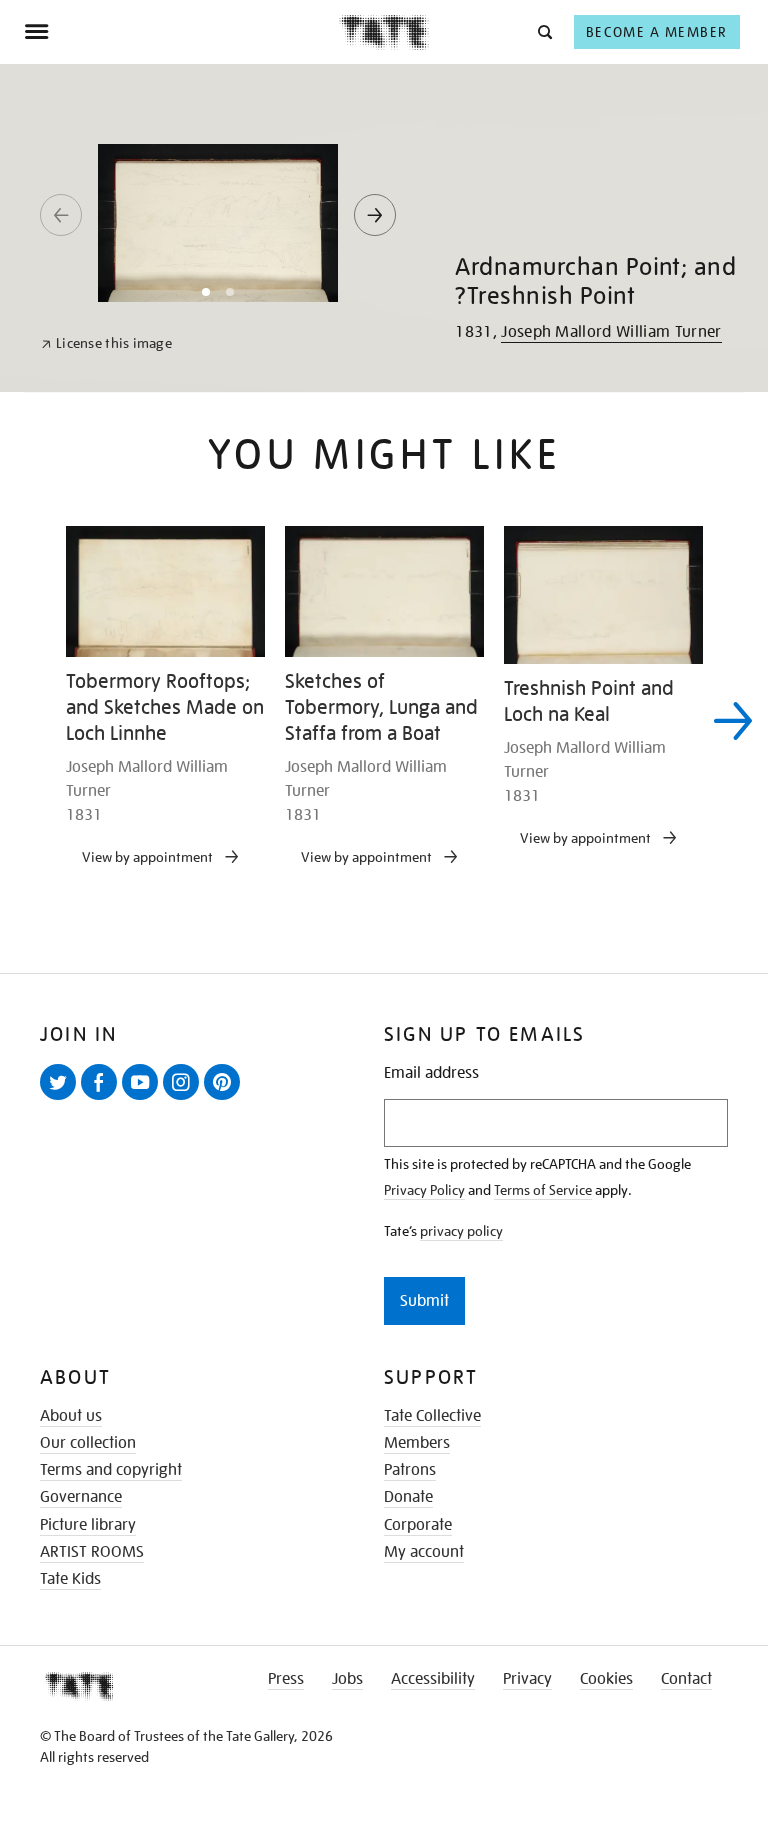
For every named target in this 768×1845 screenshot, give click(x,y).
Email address (431, 1073)
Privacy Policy (424, 1190)
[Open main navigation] (181, 32)
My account (424, 1552)
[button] (543, 31)
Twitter (62, 1099)
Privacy (527, 1679)
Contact (686, 1679)
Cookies (606, 1679)
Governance (81, 1497)
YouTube (144, 1099)
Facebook (103, 1099)
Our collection (88, 1443)
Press (286, 1679)
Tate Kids (70, 1579)
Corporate (418, 1525)
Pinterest (226, 1099)
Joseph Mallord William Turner (611, 332)
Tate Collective (432, 1416)
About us (71, 1416)
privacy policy (461, 1231)
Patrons (410, 1470)
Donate (408, 1497)
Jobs (347, 1679)
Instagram (185, 1099)
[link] (106, 343)
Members (417, 1443)
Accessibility (433, 1679)
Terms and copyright (111, 1470)
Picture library (88, 1525)
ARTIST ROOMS (92, 1552)
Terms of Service (543, 1190)
